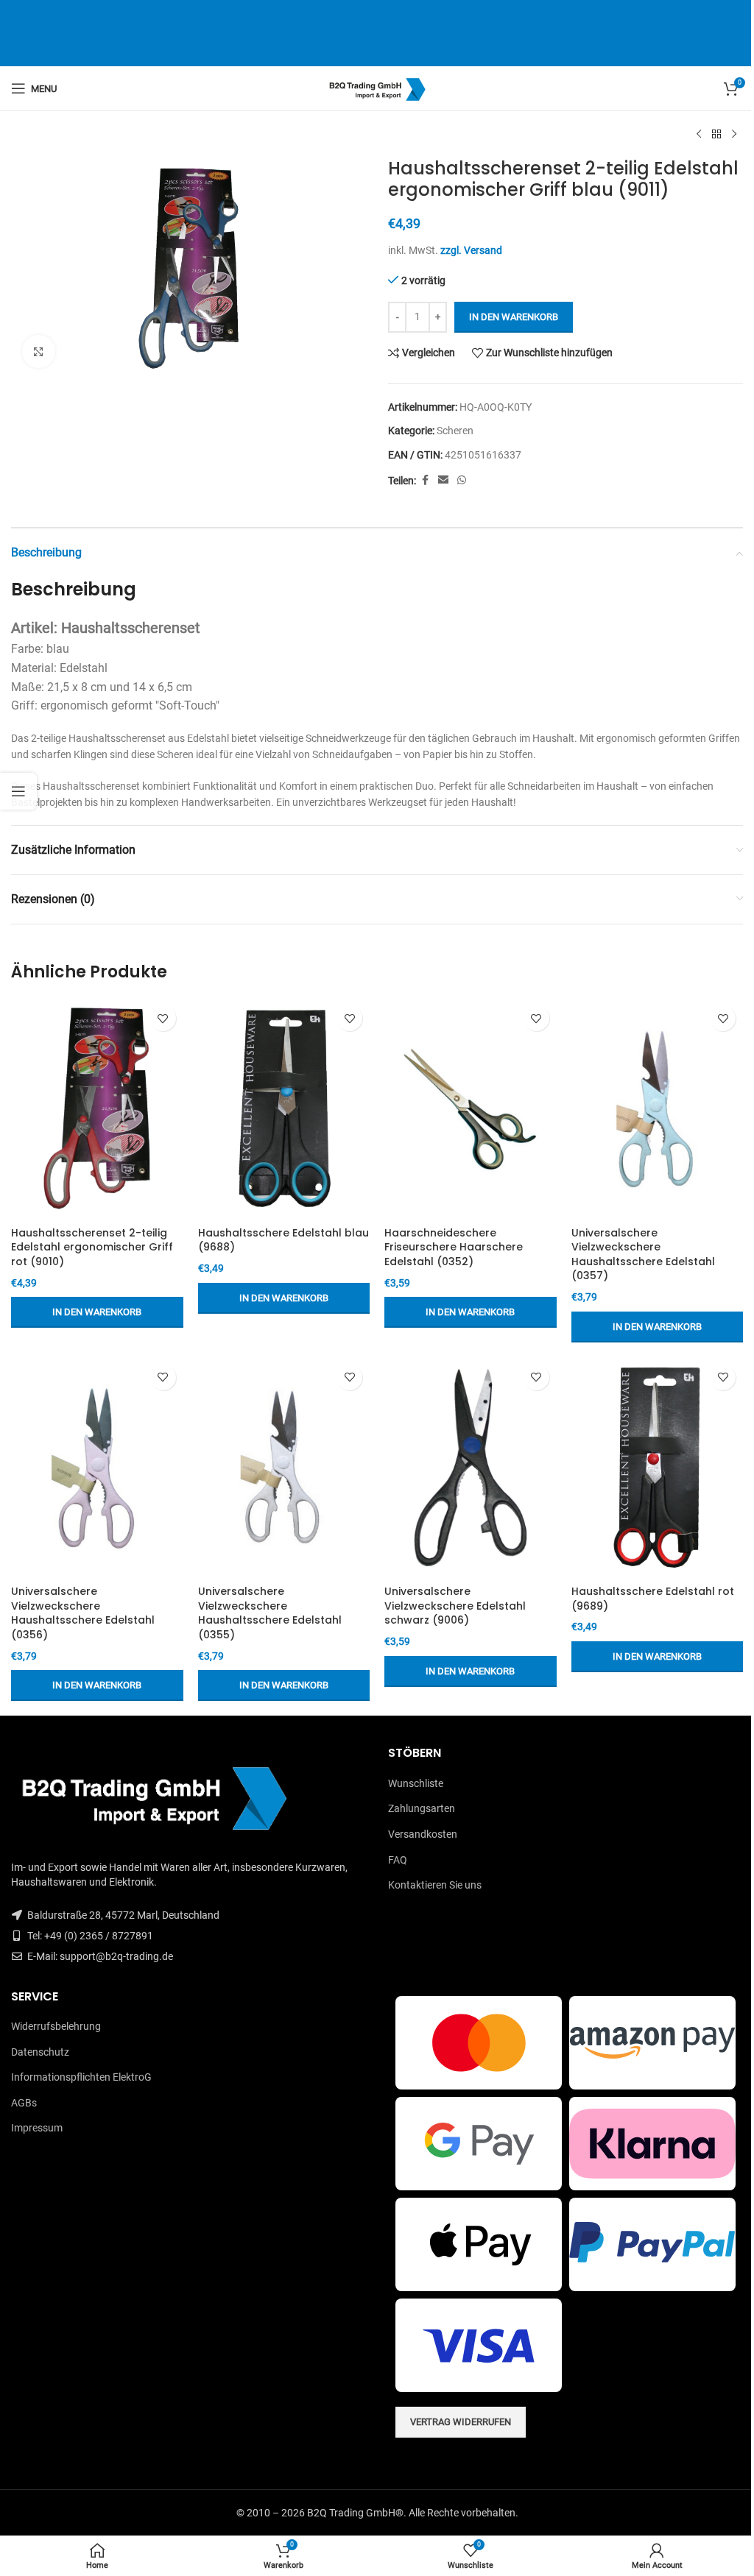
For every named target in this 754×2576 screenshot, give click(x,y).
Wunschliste (416, 1783)
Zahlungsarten (422, 1808)
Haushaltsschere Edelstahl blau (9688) (283, 1240)
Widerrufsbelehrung (56, 2026)
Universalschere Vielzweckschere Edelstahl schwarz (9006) (455, 1606)
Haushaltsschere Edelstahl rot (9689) (653, 1599)
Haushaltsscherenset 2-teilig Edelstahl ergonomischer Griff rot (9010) (92, 1247)
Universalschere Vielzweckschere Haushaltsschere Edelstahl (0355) (270, 1613)
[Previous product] (699, 135)
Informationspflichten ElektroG (81, 2077)
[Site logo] (377, 88)
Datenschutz (40, 2052)
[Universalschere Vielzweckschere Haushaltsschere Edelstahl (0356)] (97, 1468)
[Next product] (734, 135)
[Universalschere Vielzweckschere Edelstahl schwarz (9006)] (471, 1468)
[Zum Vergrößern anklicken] (39, 351)
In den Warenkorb (514, 317)
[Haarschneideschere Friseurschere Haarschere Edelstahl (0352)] (471, 1108)
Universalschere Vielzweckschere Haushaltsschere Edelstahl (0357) (643, 1255)
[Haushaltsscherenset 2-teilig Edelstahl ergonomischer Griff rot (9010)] (97, 1108)
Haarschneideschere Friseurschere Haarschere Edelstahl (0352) (454, 1247)
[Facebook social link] (425, 480)
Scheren (455, 431)
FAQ (398, 1860)
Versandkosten (423, 1834)
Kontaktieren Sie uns (435, 1885)
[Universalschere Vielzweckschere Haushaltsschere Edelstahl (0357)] (658, 1108)
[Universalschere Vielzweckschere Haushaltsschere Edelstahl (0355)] (284, 1468)
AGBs (24, 2103)
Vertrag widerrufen (461, 2422)
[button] (97, 1312)
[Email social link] (443, 480)
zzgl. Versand (471, 250)
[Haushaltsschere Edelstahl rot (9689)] (658, 1468)
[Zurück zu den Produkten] (716, 135)
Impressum (37, 2128)
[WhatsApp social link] (462, 480)
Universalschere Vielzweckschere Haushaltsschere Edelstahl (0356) (83, 1613)
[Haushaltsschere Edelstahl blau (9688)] (284, 1108)
